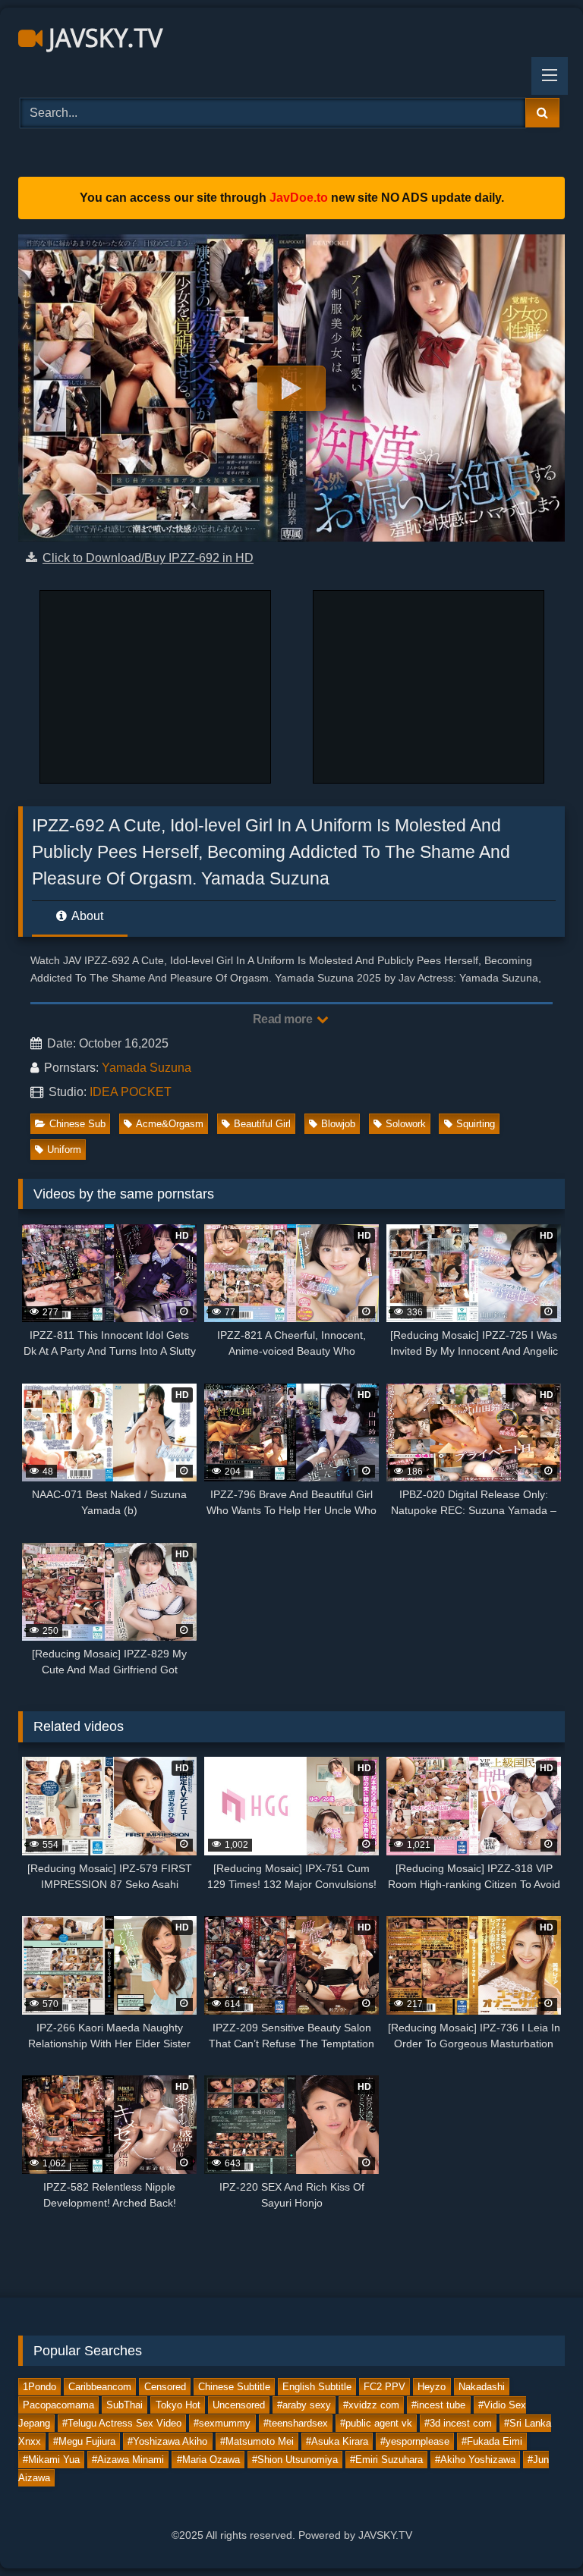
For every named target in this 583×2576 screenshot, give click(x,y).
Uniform (64, 1150)
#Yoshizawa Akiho (167, 2441)
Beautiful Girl (262, 1124)
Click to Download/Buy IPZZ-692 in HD (148, 558)
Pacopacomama (58, 2405)
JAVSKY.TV (102, 38)
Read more (284, 1019)
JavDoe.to (299, 198)
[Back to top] (536, 2531)
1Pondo (39, 2387)
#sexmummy (222, 2423)
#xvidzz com (371, 2405)
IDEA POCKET (131, 1092)
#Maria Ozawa (208, 2460)
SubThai (124, 2405)
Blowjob (338, 1124)
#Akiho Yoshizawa (475, 2460)
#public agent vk (376, 2423)
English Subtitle (317, 2387)
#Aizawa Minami (128, 2460)
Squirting (476, 1124)
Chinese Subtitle (234, 2387)
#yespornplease (415, 2441)
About (86, 916)
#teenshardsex (296, 2423)
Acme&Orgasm (170, 1124)
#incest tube (438, 2405)
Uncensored (239, 2405)
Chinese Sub (77, 1124)
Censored (165, 2387)
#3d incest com (458, 2423)
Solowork (406, 1124)
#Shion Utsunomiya (295, 2460)
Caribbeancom (100, 2387)
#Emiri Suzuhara (386, 2460)
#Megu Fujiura (84, 2441)
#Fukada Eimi (492, 2441)
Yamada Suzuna (147, 1068)
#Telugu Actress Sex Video (122, 2423)
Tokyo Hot (178, 2405)
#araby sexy (304, 2405)
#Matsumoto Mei (257, 2441)
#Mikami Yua (51, 2460)
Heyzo (432, 2387)
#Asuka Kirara (337, 2441)
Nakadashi (482, 2387)
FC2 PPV (384, 2387)
